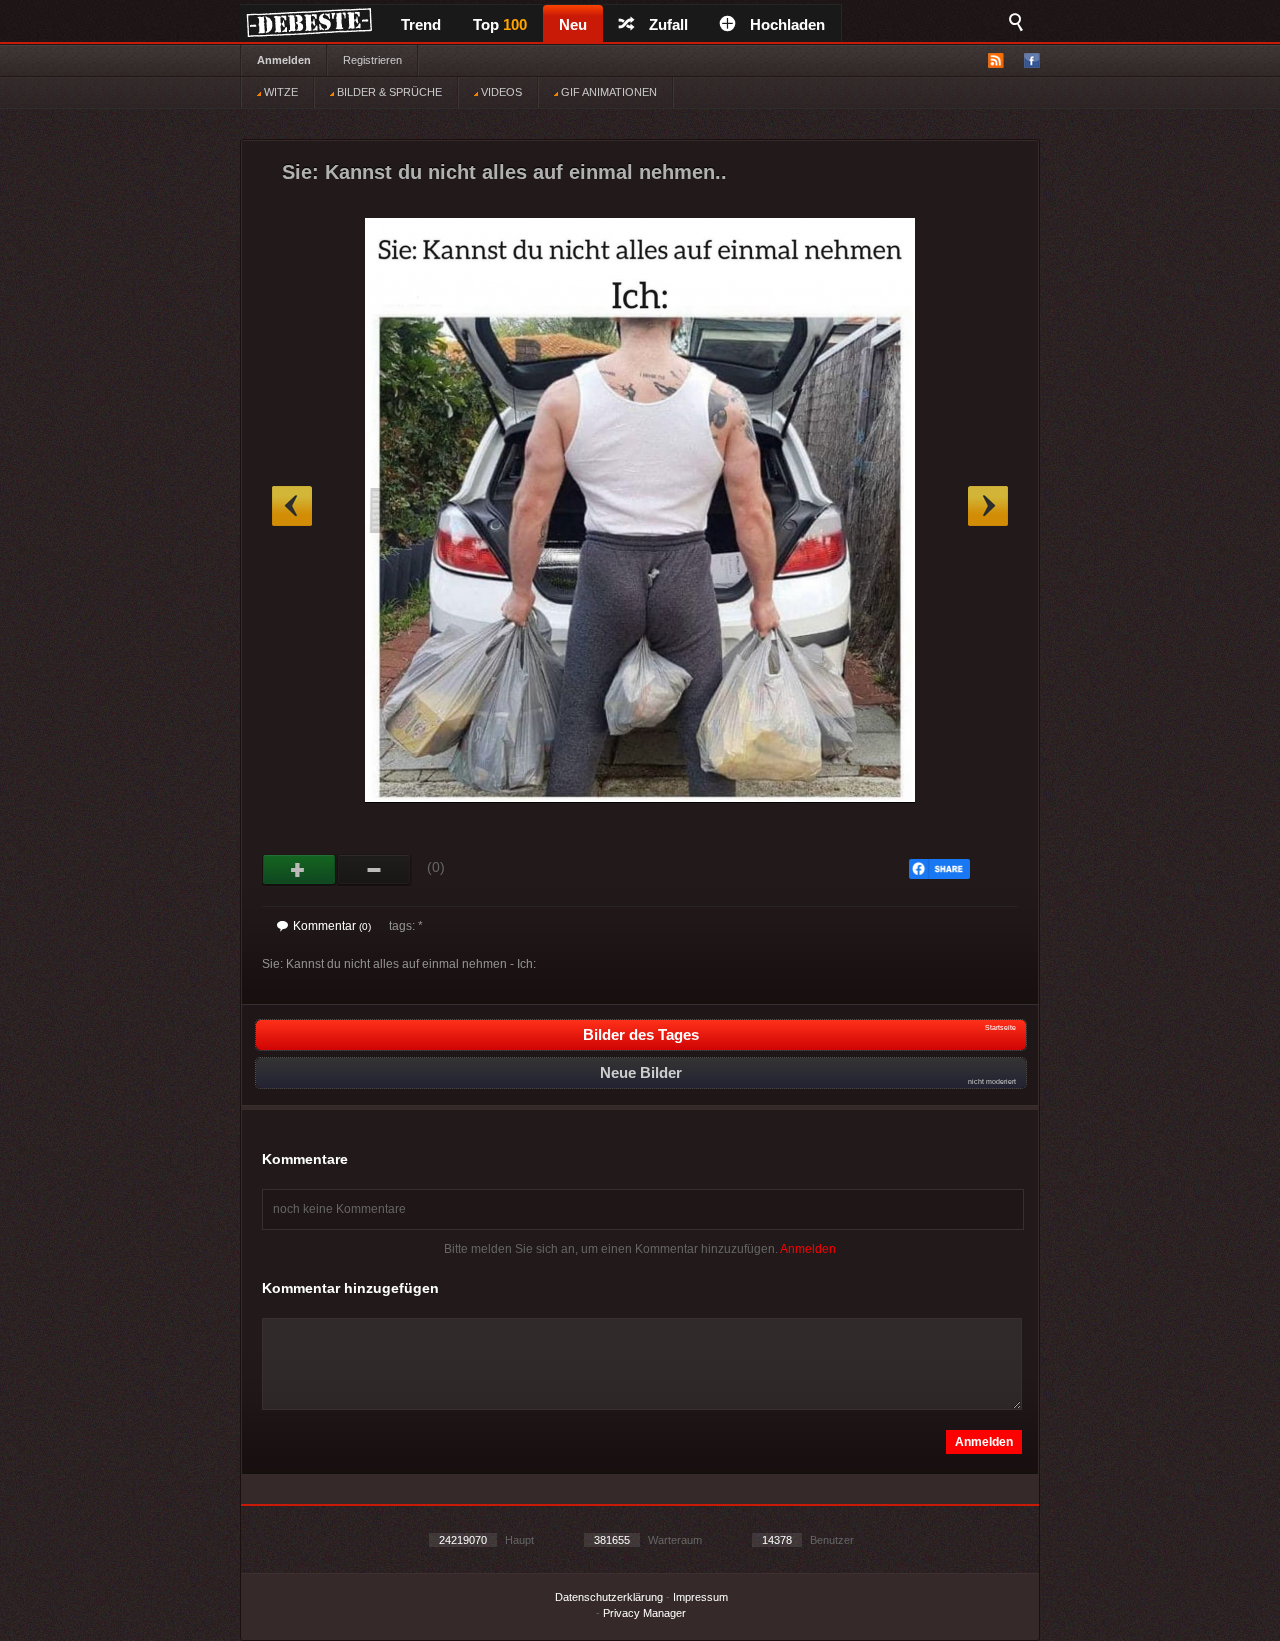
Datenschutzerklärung (609, 1597)
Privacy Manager (644, 1613)
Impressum (700, 1597)
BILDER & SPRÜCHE (388, 92)
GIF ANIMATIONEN (607, 92)
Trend (421, 24)
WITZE (279, 92)
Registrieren (372, 60)
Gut (299, 870)
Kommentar (332, 926)
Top (500, 24)
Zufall (668, 24)
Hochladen (787, 24)
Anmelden (284, 60)
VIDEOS (500, 92)
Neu (573, 24)
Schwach (374, 870)
